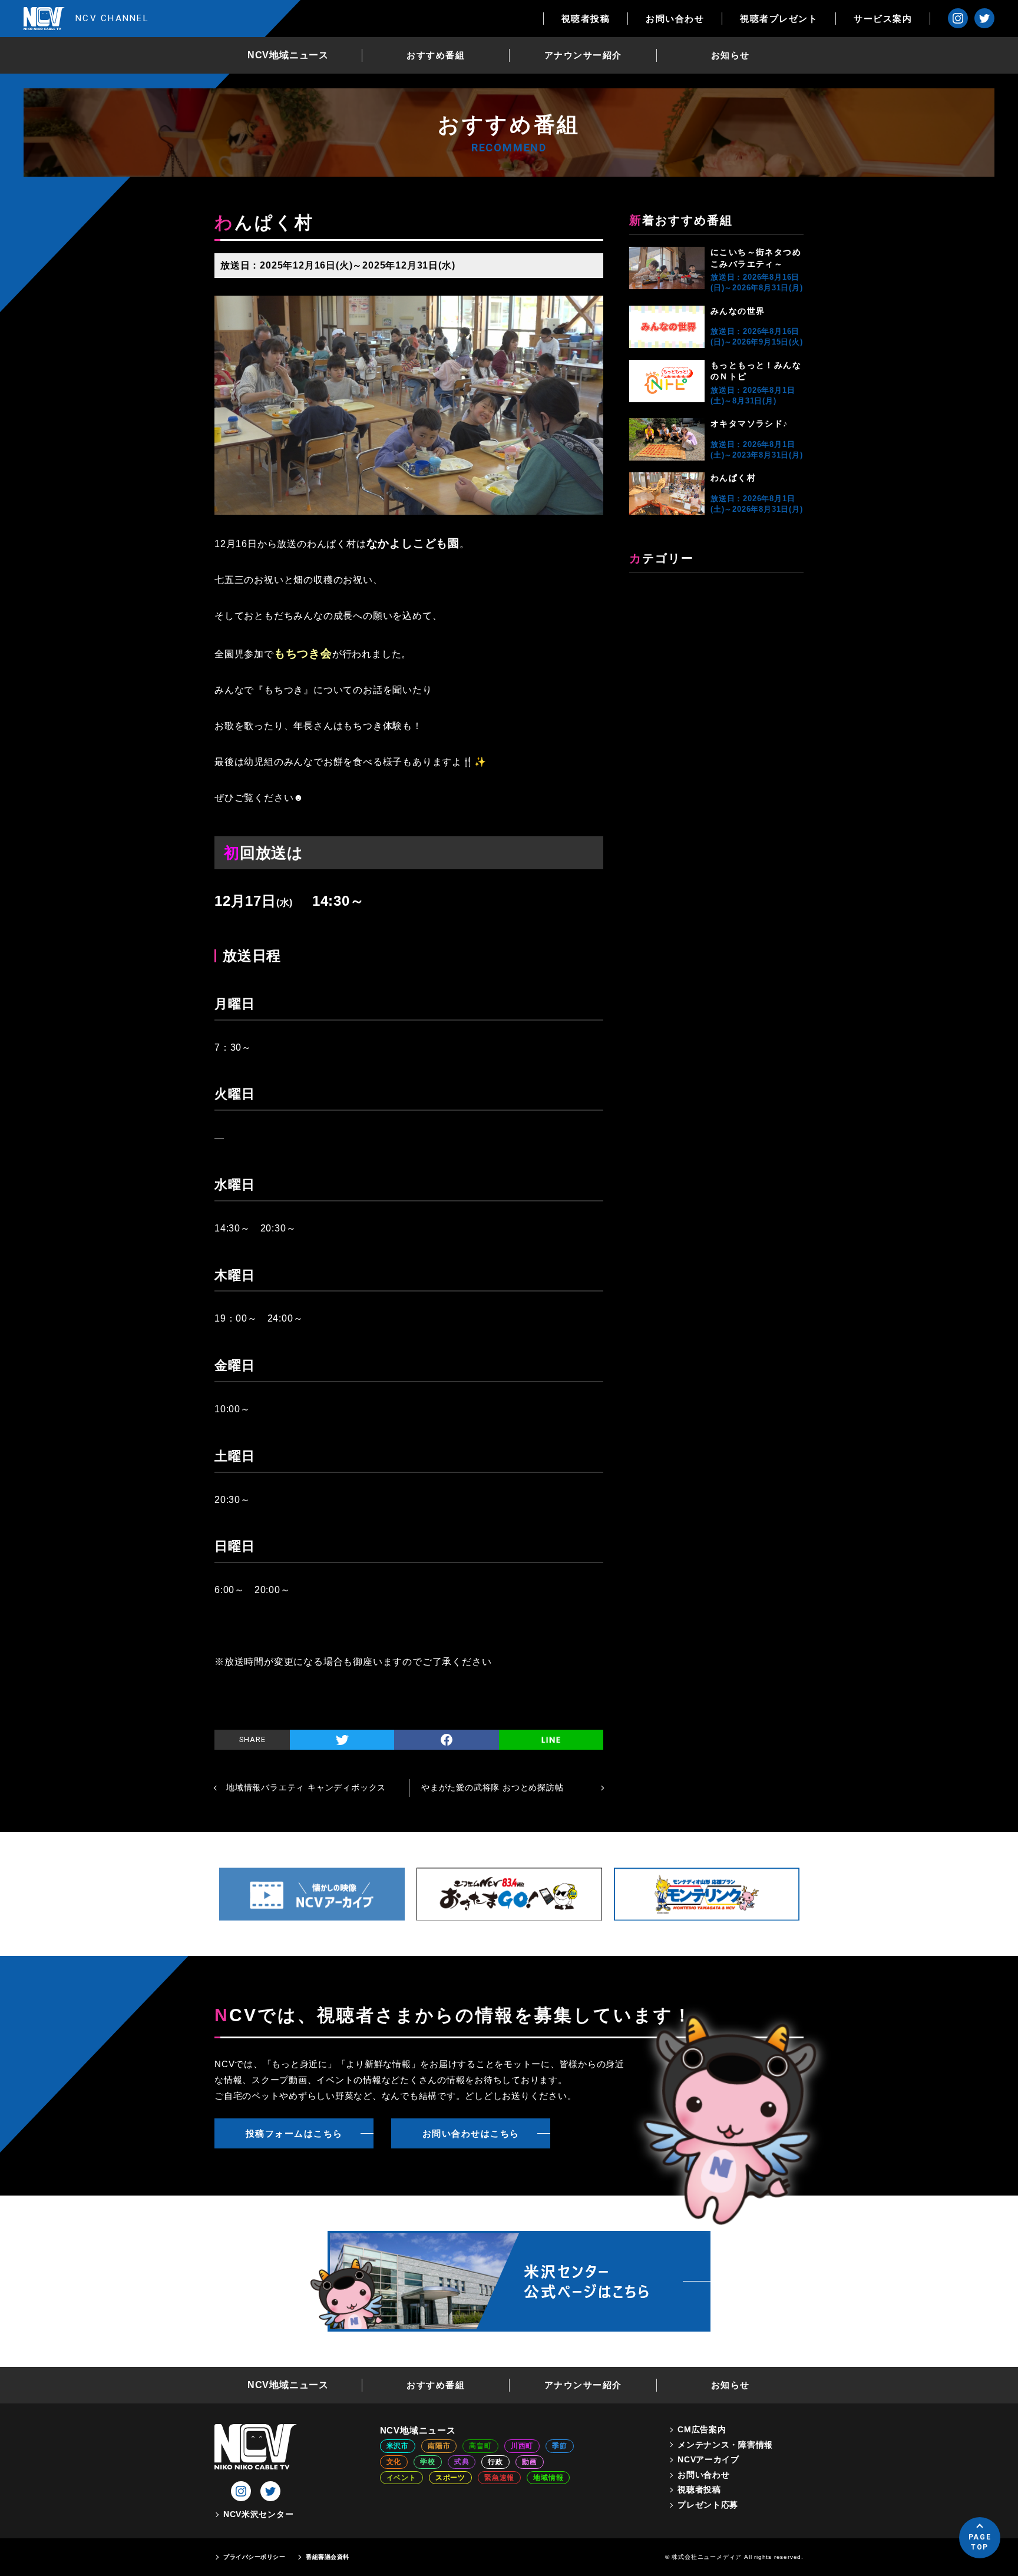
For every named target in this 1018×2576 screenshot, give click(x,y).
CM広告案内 (702, 2429)
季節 (560, 2446)
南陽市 (439, 2446)
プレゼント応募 (708, 2505)
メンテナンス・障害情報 (725, 2445)
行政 (495, 2462)
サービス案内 (883, 19)
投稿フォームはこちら (294, 2133)
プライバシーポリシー (254, 2557)
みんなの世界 (738, 311)
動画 (530, 2462)
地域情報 (548, 2478)
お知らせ (731, 55)
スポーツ (450, 2478)
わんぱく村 (733, 478)
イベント (401, 2478)
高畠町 (480, 2446)
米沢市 (398, 2446)
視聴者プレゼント (779, 19)
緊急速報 (499, 2478)
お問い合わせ (675, 19)
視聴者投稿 (586, 19)
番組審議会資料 (328, 2557)
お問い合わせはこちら (471, 2133)
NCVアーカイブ (708, 2459)
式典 (462, 2462)
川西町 (522, 2446)
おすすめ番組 (436, 55)
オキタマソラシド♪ (749, 423)
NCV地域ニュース (288, 55)
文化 (394, 2462)
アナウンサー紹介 (583, 55)
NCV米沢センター (258, 2514)
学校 (428, 2462)
